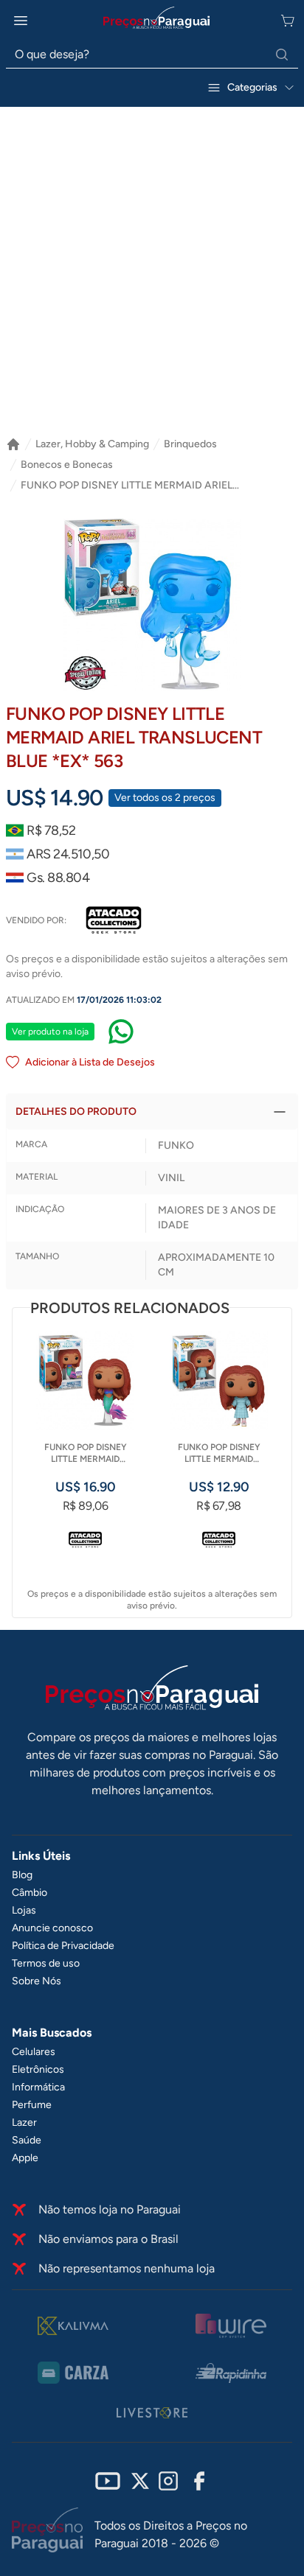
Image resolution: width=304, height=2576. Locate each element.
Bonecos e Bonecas (67, 465)
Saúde (27, 2140)
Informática (38, 2087)
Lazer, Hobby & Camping (92, 444)
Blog (22, 1875)
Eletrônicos (38, 2069)
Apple (25, 2158)
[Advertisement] (152, 278)
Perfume (32, 2105)
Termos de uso (46, 1963)
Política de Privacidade (63, 1946)
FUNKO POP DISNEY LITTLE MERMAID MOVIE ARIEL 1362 (219, 1453)
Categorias (252, 87)
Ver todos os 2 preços (165, 798)
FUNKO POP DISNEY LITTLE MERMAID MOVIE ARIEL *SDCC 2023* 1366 (85, 1453)
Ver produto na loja (50, 1032)
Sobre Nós (37, 1981)
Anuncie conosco (52, 1928)
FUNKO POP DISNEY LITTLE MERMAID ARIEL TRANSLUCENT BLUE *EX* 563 (127, 486)
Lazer (24, 2122)
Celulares (34, 2052)
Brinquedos (190, 444)
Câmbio (30, 1893)
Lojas (24, 1910)
